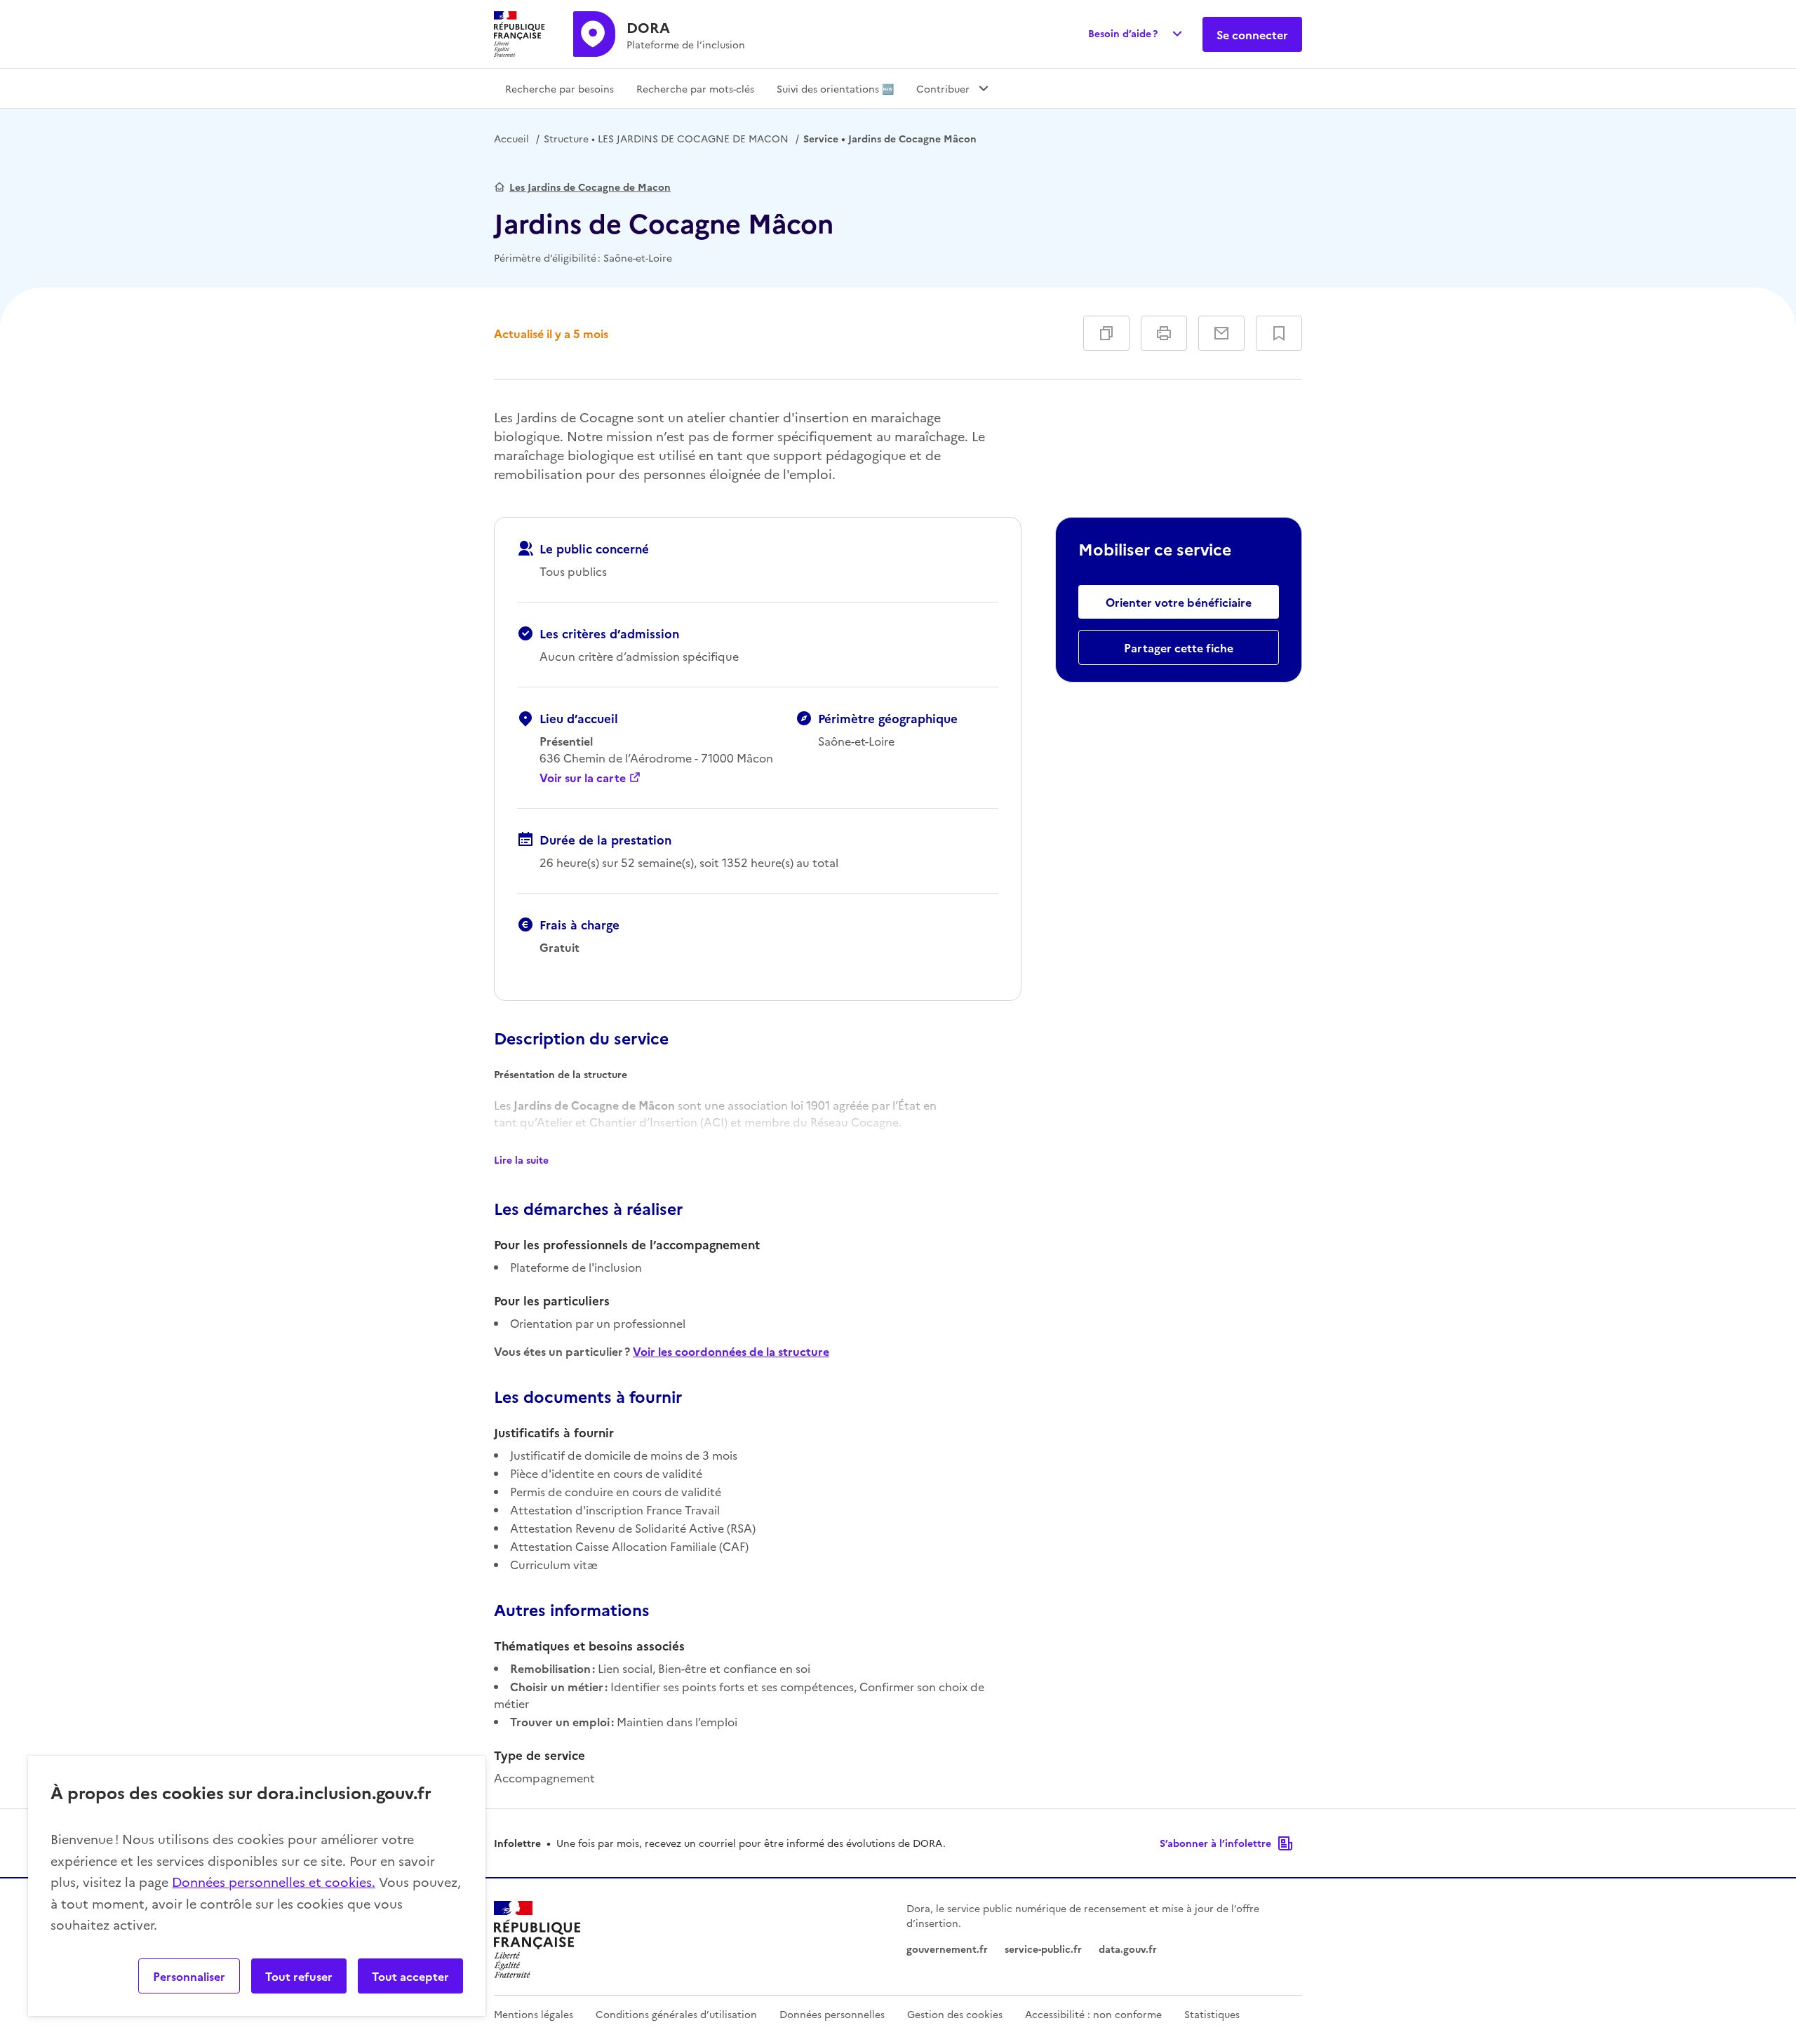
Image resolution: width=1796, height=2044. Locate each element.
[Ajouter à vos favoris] (1279, 333)
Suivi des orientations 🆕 (835, 88)
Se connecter (1252, 34)
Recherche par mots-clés (695, 88)
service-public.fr (1043, 1949)
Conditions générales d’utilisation (676, 2014)
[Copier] (1106, 333)
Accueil (511, 138)
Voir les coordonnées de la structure (731, 1351)
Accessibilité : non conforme (1093, 2014)
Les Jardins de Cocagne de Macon (590, 187)
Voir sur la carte (583, 777)
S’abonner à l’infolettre (1215, 1843)
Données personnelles (832, 2014)
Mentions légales (534, 2014)
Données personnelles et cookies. (274, 1882)
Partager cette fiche (1179, 647)
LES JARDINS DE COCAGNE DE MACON (666, 138)
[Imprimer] (1164, 333)
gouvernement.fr (947, 1949)
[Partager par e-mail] (1221, 333)
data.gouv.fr (1128, 1949)
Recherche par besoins (559, 88)
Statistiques (1212, 2014)
